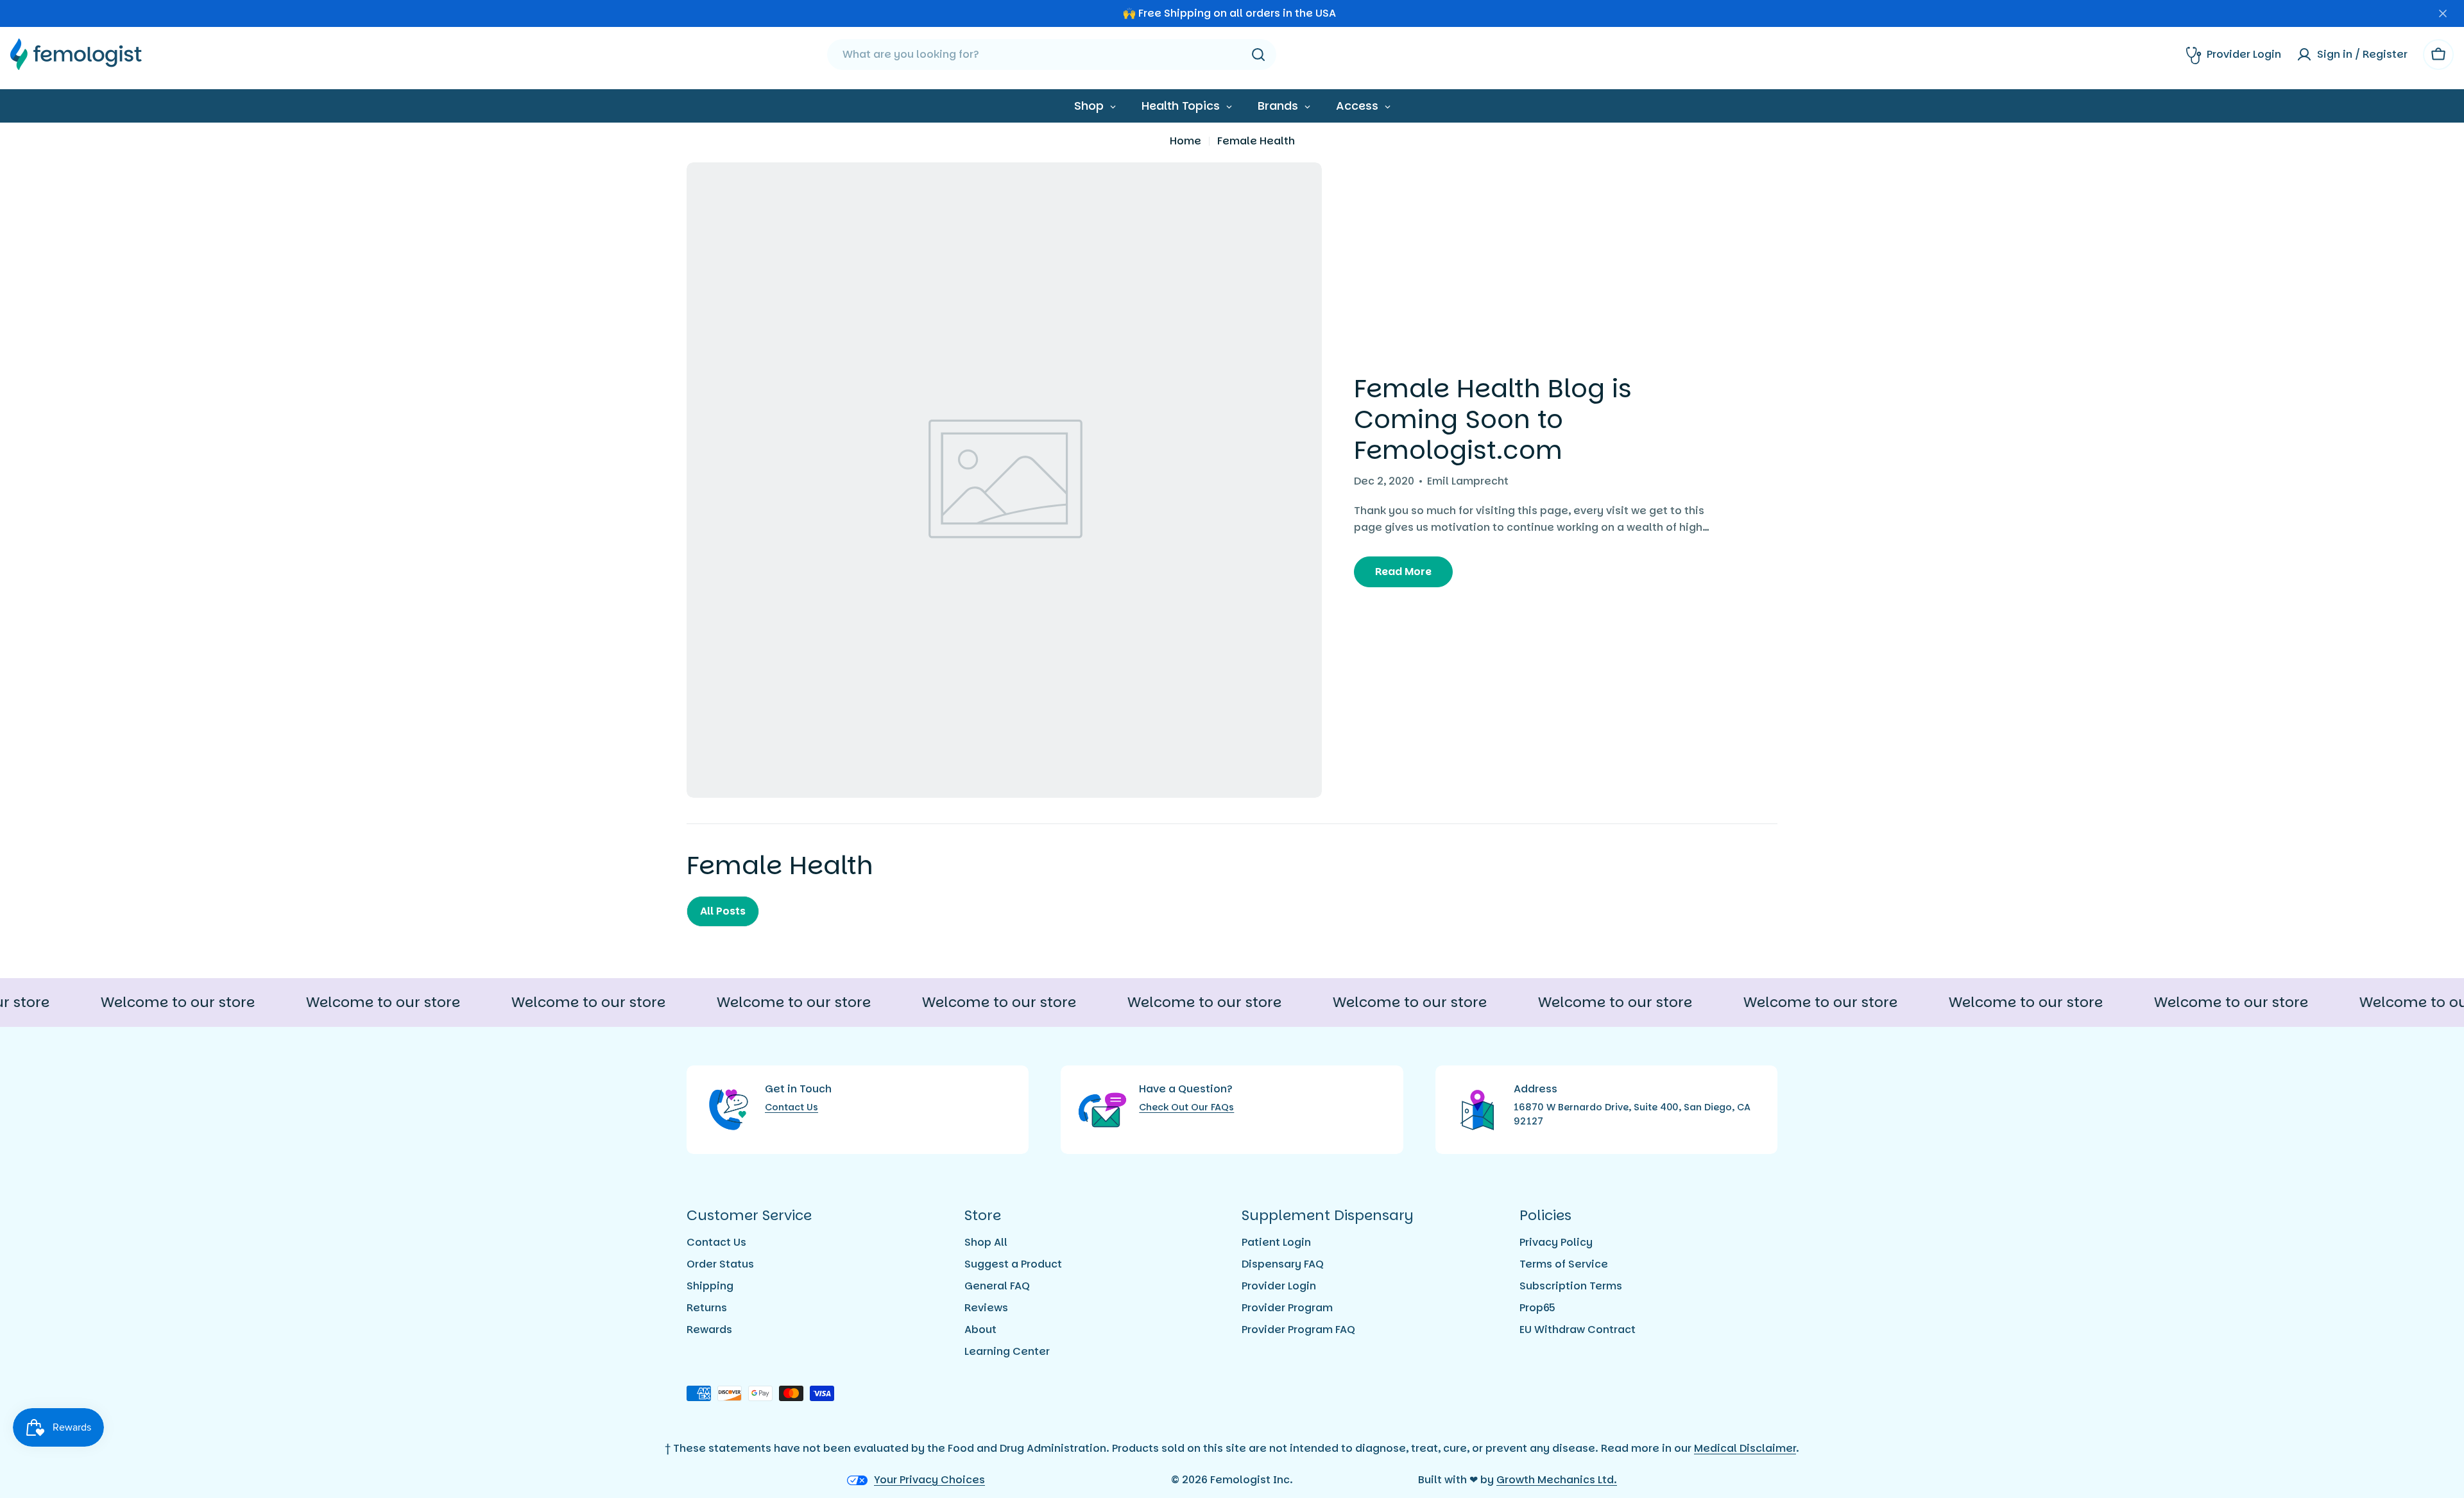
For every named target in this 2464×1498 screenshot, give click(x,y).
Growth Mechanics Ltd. (1557, 1480)
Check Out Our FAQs (1186, 1107)
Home (1185, 141)
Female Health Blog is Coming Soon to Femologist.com (1493, 419)
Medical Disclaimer (1745, 1448)
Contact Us (791, 1107)
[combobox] (1052, 55)
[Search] (1258, 55)
